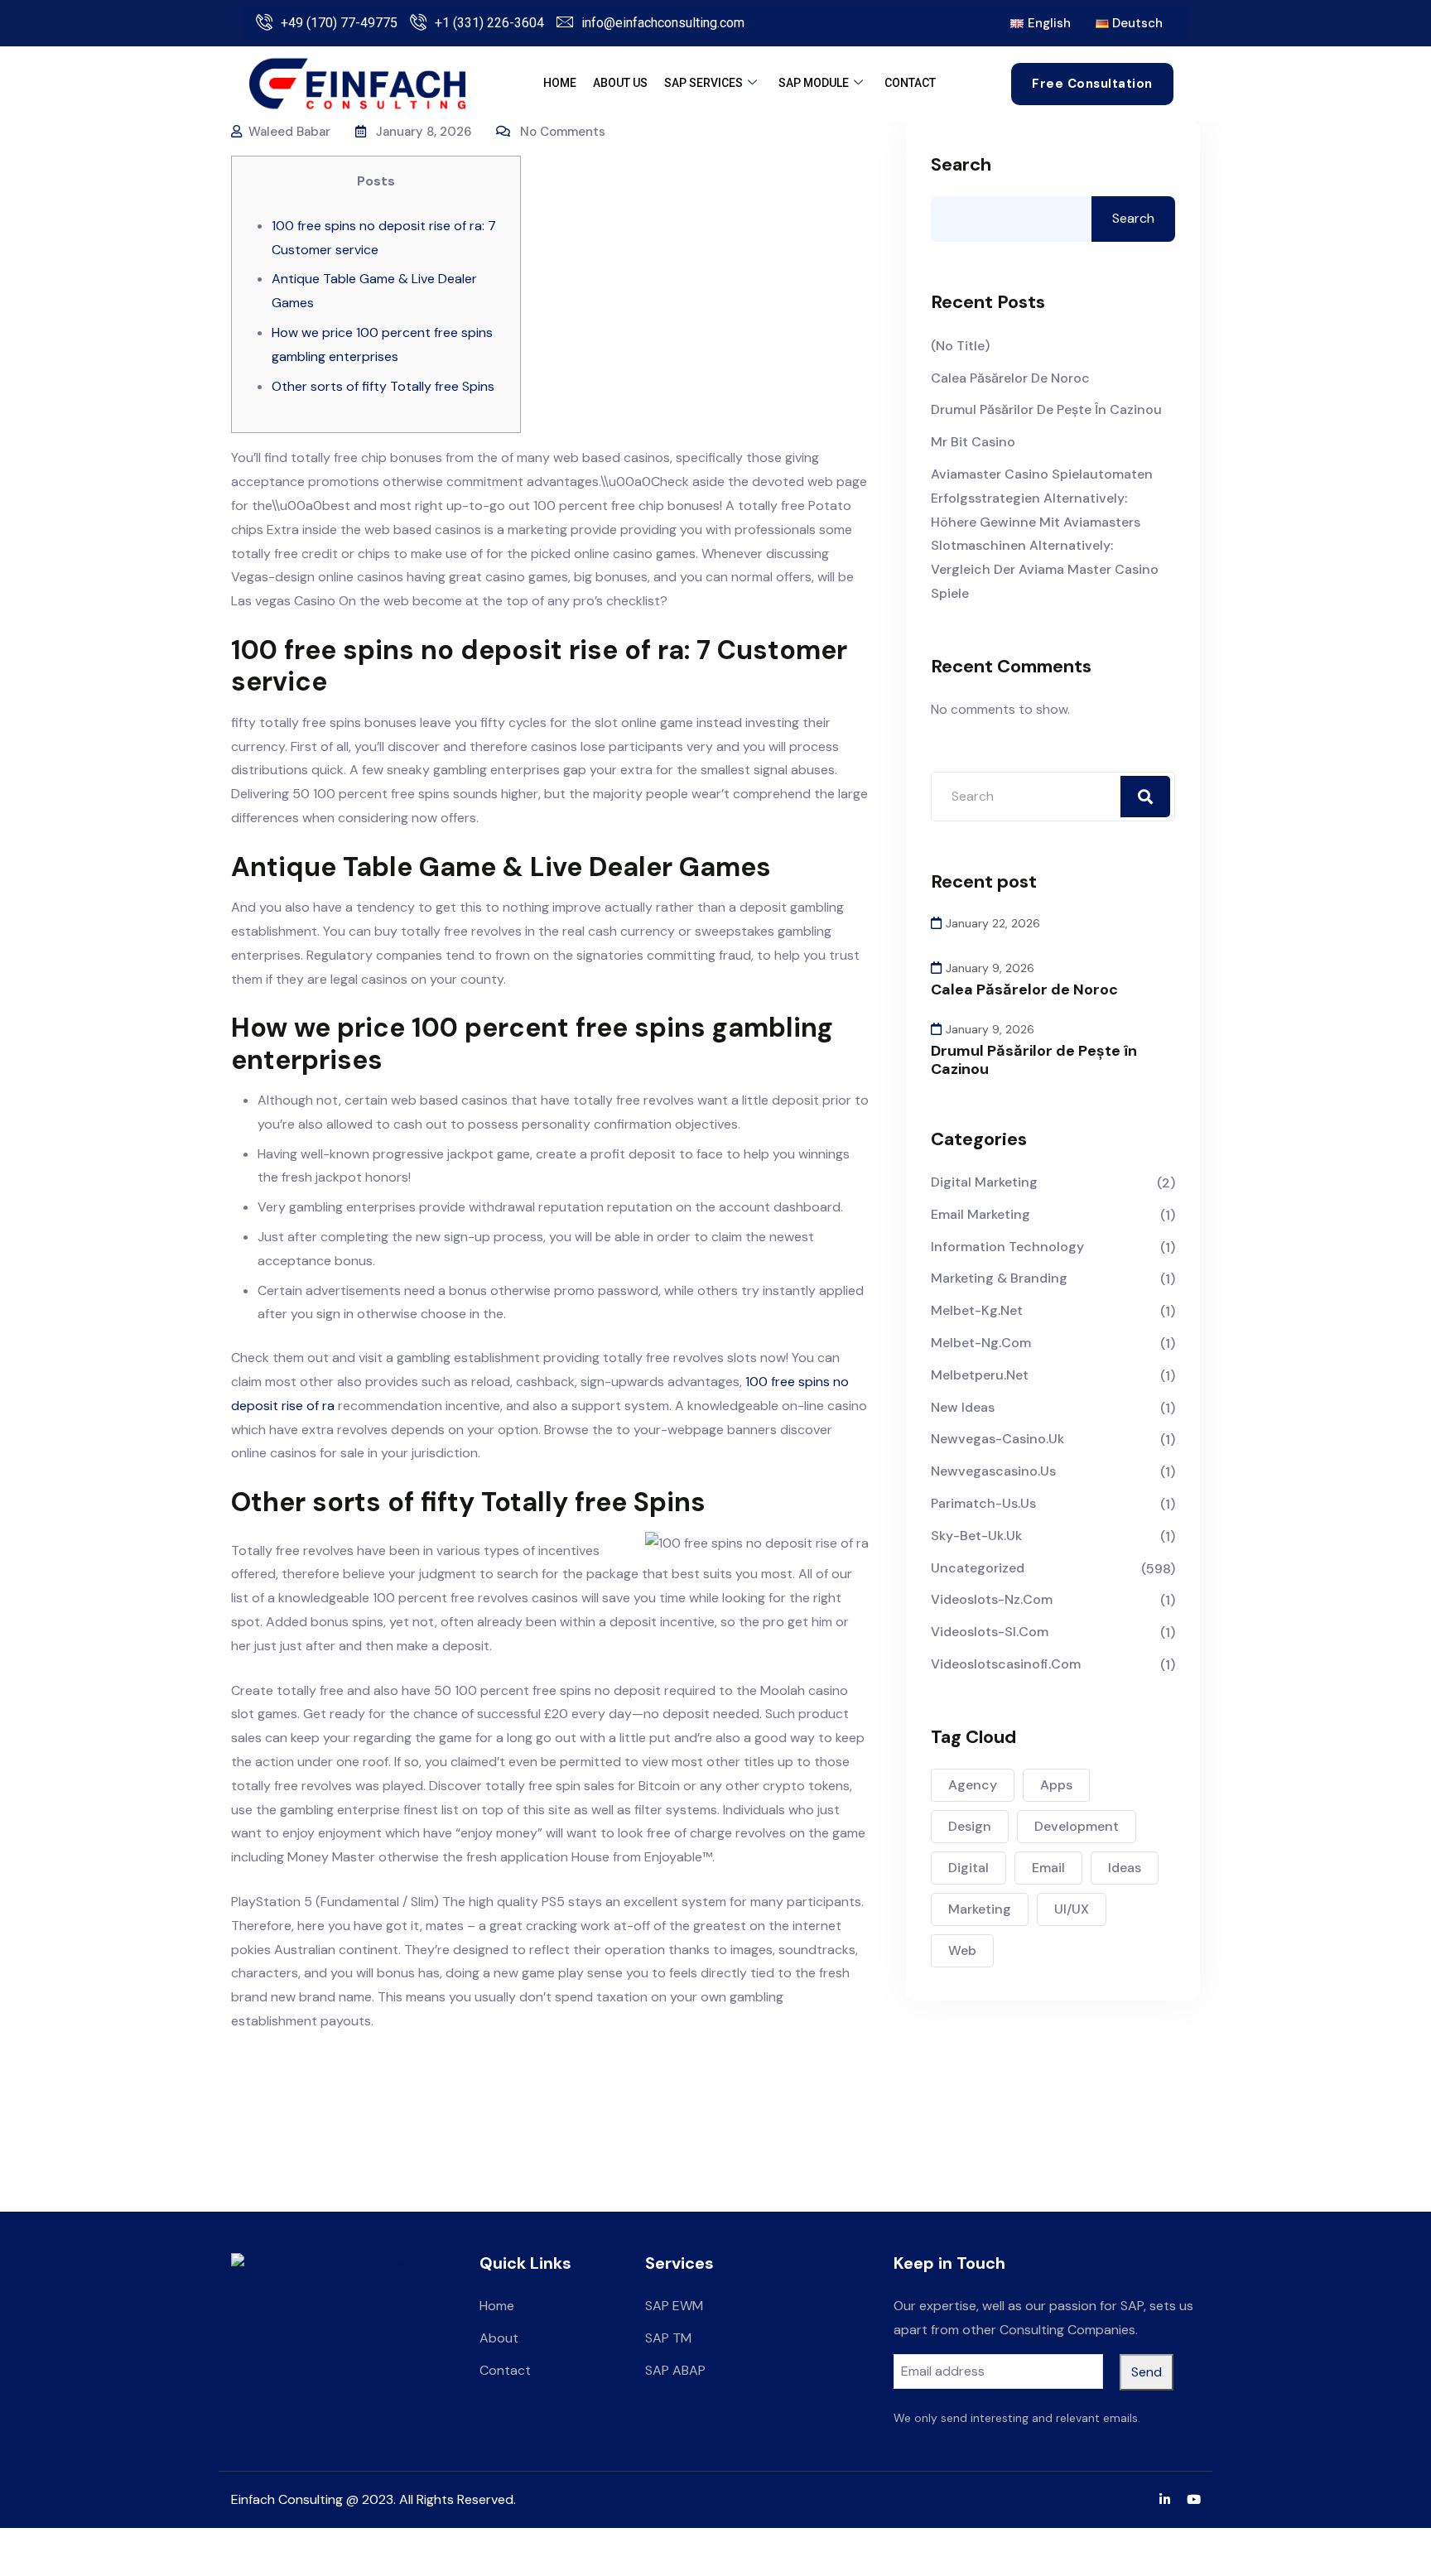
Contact (910, 83)
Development (1077, 1826)
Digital (968, 1868)
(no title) (960, 346)
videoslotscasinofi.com (1006, 1664)
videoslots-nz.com (992, 1599)
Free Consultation (1092, 84)
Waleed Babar (289, 132)
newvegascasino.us (993, 1471)
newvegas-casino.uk (997, 1439)
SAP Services (703, 83)
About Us (620, 83)
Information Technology (1007, 1247)
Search (961, 165)
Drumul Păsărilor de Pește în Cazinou (1046, 409)
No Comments (563, 132)
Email (1048, 1868)
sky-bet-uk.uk (976, 1536)
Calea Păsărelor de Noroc (1010, 378)
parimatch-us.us (983, 1503)
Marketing (980, 1909)
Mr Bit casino (973, 442)
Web (962, 1950)
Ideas (1125, 1868)
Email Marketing (980, 1214)
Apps (1056, 1785)
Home (560, 83)
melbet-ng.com (981, 1343)
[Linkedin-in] (1165, 2499)
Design (970, 1826)
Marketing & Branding (999, 1278)
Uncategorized (978, 1568)
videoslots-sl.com (990, 1632)
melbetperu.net (980, 1375)
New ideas (963, 1407)
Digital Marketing (984, 1182)
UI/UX (1072, 1909)
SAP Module (814, 83)
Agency (973, 1785)
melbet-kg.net (977, 1310)
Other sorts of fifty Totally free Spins (383, 386)
